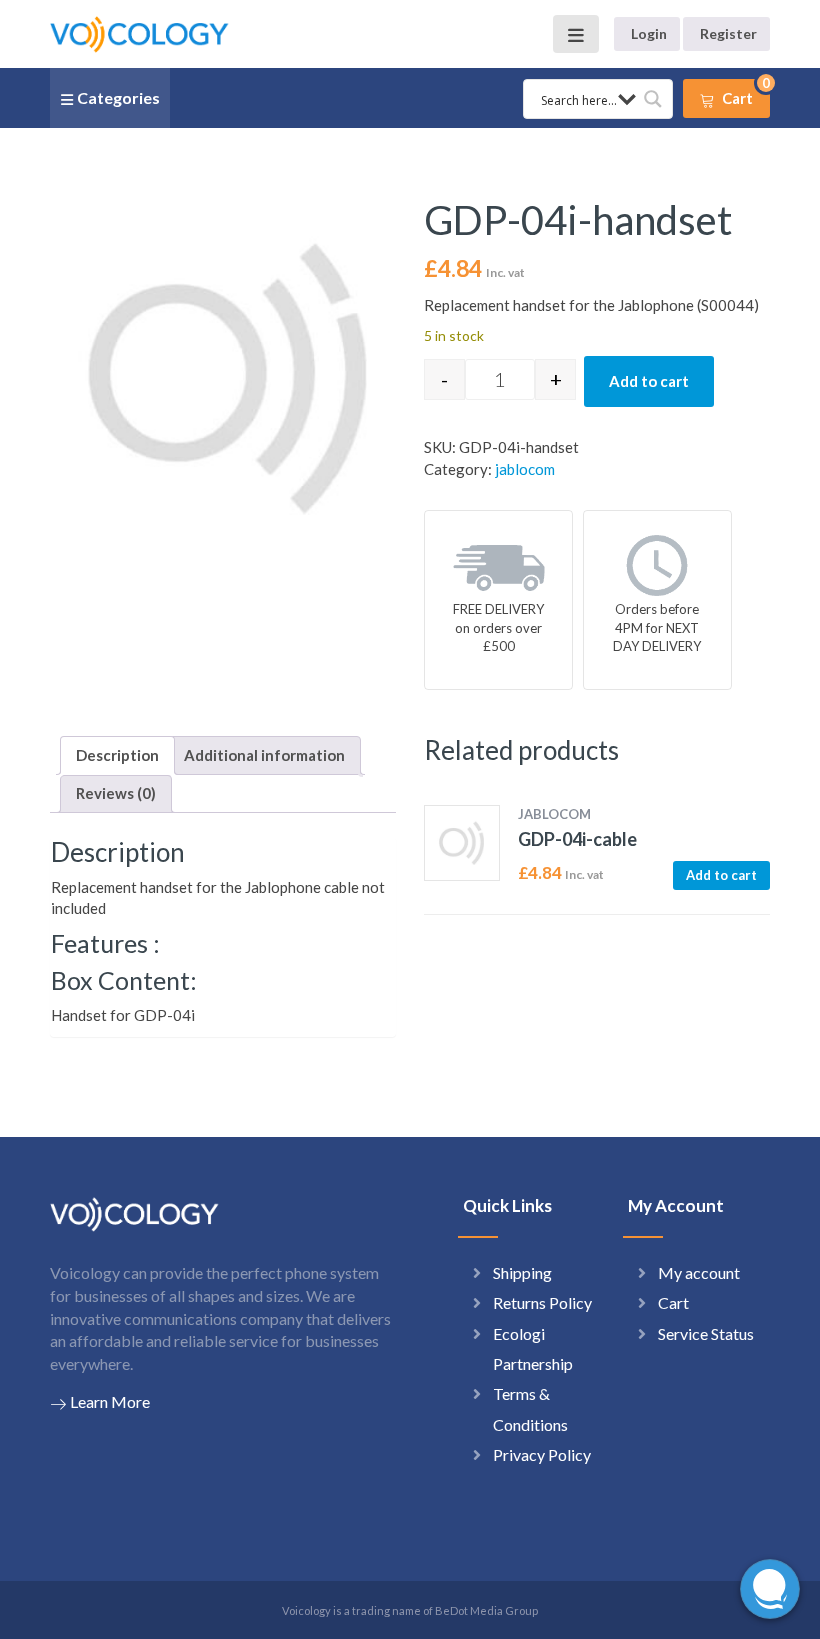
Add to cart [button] (721, 875)
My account (699, 1272)
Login (649, 33)
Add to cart (649, 381)
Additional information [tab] (264, 755)
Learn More (110, 1401)
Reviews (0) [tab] (116, 793)
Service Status (706, 1333)
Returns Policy (542, 1302)
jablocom (525, 469)
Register (728, 33)
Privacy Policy (542, 1454)
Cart (673, 1302)
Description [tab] (117, 755)
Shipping (522, 1272)
